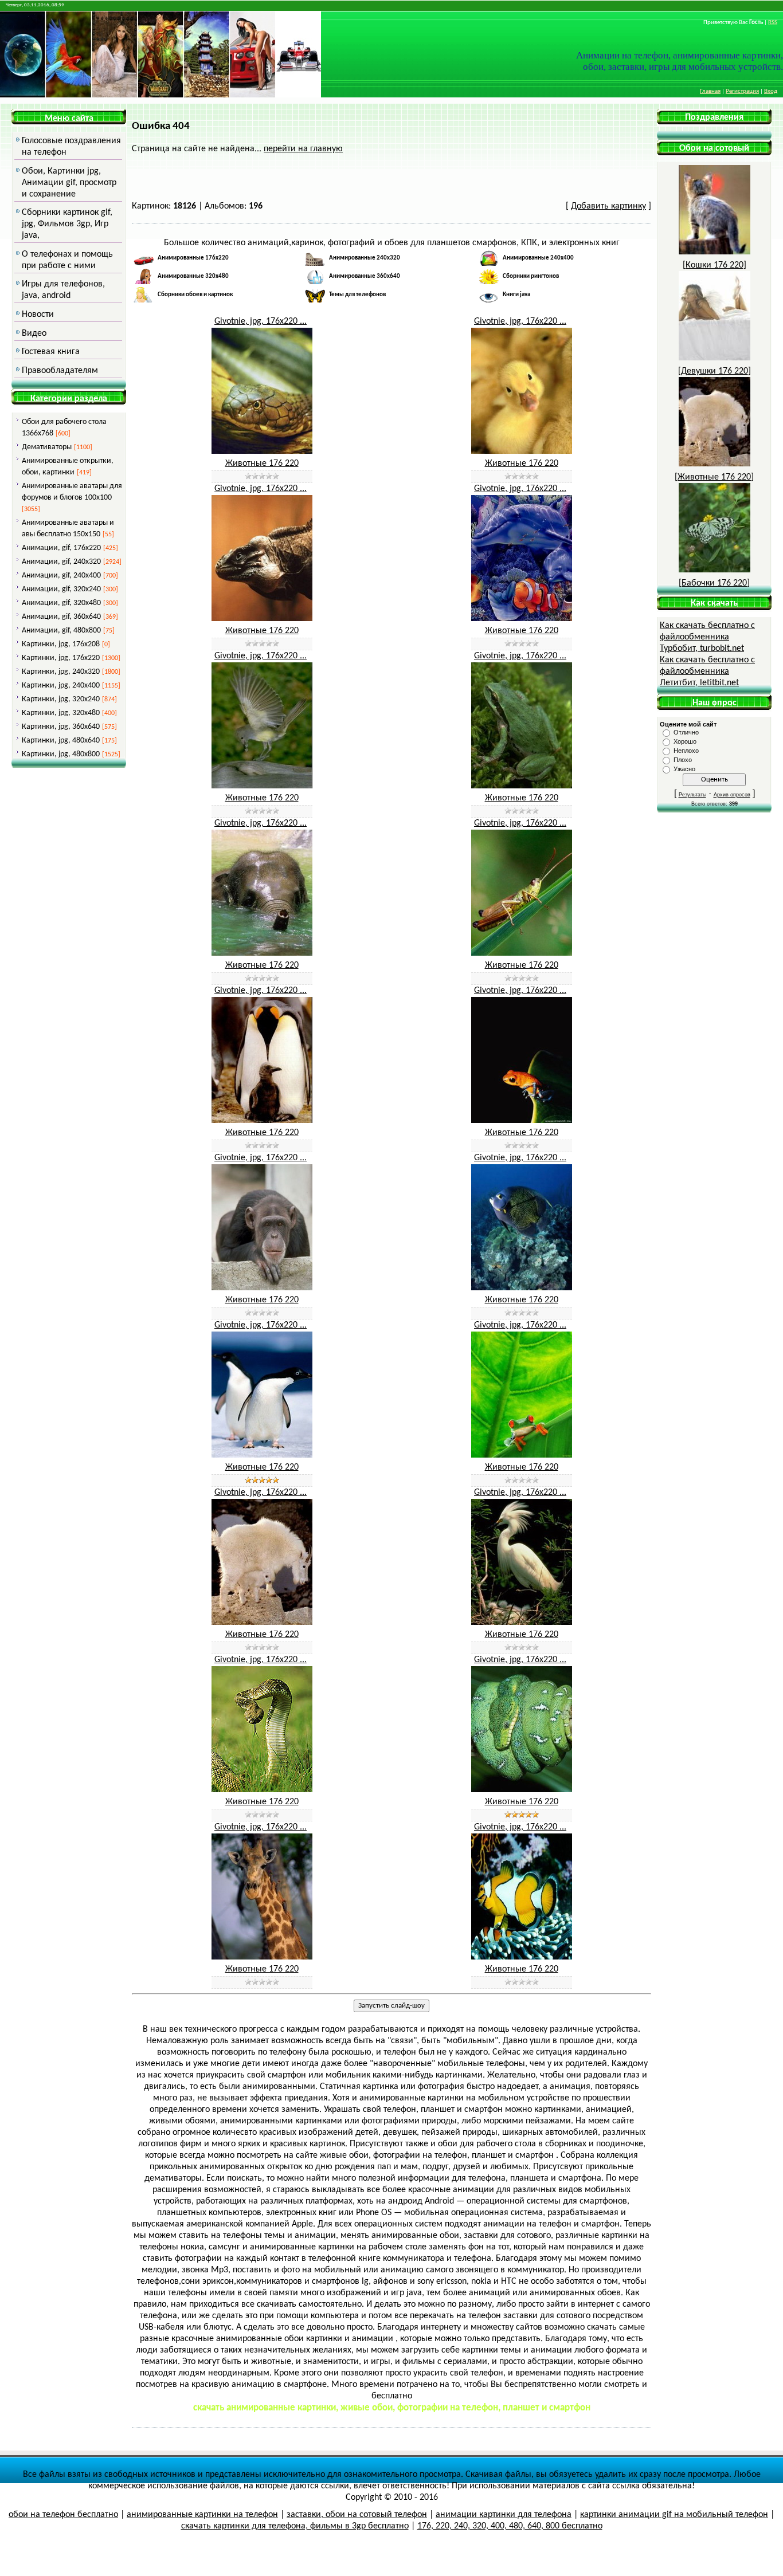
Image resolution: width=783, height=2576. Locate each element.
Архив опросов (732, 795)
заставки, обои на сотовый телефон (357, 2515)
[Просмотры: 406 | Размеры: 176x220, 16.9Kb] (522, 1623)
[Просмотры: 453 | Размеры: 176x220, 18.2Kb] (522, 1790)
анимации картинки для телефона (504, 2515)
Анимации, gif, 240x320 (61, 562)
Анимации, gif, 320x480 (61, 603)
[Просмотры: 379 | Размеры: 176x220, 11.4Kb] (522, 953)
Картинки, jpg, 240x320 (61, 672)
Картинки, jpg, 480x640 (61, 741)
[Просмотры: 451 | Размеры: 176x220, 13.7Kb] (522, 1455)
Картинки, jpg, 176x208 (61, 644)
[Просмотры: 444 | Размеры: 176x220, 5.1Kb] (522, 1121)
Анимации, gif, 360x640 (61, 617)
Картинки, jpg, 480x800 (61, 754)
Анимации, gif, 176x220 (61, 548)
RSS (773, 23)
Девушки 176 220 (715, 371)
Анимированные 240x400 (538, 258)
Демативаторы (47, 447)
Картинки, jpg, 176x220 (61, 658)
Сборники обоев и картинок (195, 295)
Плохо (683, 760)
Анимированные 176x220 (193, 258)
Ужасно (684, 769)
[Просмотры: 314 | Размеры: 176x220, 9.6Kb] (522, 451)
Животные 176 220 (262, 464)
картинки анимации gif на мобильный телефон (674, 2515)
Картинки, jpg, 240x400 (61, 686)
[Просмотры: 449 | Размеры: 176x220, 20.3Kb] (522, 619)
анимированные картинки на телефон (202, 2515)
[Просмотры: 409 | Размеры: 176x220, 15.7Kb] (262, 1623)
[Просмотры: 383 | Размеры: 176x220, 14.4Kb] (262, 1121)
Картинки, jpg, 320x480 (61, 713)
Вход (771, 91)
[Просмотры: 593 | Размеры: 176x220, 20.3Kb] (522, 1957)
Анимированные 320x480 (193, 276)
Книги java (516, 295)
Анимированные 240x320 (365, 258)
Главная (710, 91)
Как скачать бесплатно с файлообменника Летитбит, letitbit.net (707, 672)
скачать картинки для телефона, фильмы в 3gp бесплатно (295, 2526)
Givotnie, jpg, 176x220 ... (261, 321)
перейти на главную (303, 149)
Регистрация (742, 91)
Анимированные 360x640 (365, 276)
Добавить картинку (608, 206)
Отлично (686, 732)
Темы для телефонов (357, 295)
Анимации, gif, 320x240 (61, 589)
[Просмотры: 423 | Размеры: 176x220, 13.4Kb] (262, 1957)
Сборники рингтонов (531, 276)
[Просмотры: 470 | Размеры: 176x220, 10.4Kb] (262, 1455)
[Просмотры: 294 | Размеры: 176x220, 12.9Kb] (262, 451)
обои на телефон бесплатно (63, 2515)
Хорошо (685, 741)
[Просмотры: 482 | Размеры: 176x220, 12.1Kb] (262, 1288)
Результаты (692, 795)
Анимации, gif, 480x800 (61, 631)
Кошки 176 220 (715, 265)
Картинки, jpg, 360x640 (61, 727)
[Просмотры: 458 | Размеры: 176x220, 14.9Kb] (522, 1288)
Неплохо (686, 751)
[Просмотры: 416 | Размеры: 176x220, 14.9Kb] (262, 953)
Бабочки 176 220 (714, 583)
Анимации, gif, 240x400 (61, 576)
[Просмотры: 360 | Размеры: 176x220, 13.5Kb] (522, 786)
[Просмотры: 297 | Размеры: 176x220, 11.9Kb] (262, 619)
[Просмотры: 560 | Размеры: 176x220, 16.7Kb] (262, 1790)
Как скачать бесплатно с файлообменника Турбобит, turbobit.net (707, 637)
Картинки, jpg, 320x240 (61, 699)
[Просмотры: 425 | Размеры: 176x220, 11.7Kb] (262, 786)
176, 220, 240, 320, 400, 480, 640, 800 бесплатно (510, 2526)
